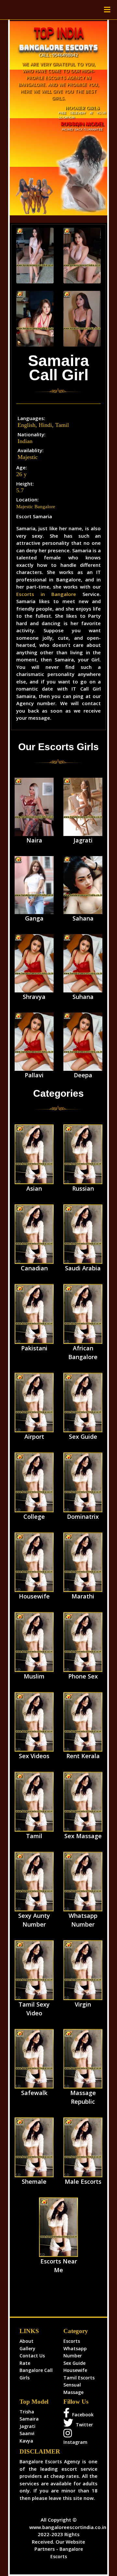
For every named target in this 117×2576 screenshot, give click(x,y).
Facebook (82, 2415)
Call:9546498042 (58, 55)
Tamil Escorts (79, 2378)
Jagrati (27, 2426)
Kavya (26, 2441)
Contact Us (32, 2356)
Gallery (27, 2348)
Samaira (29, 2419)
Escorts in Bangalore (46, 594)
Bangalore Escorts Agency (50, 2462)
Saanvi (27, 2433)
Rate (25, 2363)
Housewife (75, 2370)
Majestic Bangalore (36, 507)
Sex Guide (74, 2363)
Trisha (27, 2412)
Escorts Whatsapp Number (75, 2348)
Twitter (83, 2425)
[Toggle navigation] (107, 10)
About (26, 2341)
